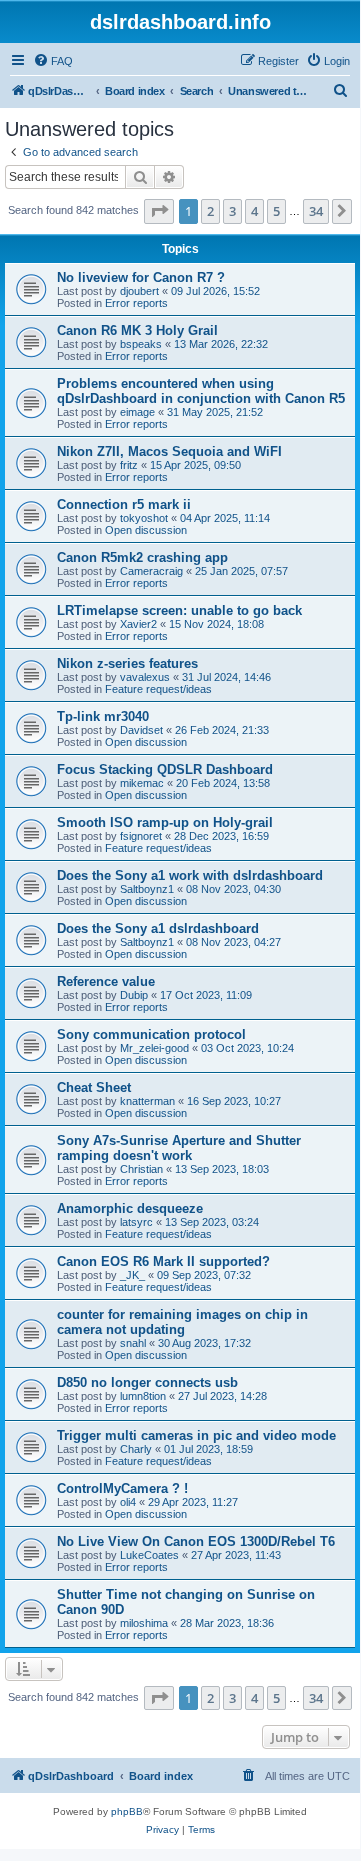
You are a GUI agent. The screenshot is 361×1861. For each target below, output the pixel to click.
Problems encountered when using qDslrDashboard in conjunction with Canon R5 (201, 391)
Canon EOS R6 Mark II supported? (163, 1261)
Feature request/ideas (158, 689)
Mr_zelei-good (154, 1048)
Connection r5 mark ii (124, 504)
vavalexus (145, 677)
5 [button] (276, 211)
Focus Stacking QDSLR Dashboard (165, 769)
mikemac (142, 783)
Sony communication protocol (151, 1034)
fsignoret (141, 836)
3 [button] (232, 211)
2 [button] (210, 211)
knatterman (147, 1101)
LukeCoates (149, 1555)
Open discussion (146, 530)
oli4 (128, 1502)
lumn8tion (143, 1396)
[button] (159, 211)
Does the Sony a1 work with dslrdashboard (190, 875)
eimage (137, 412)
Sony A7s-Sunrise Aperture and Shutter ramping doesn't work (179, 1148)
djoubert (139, 291)
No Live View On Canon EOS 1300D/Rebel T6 (196, 1541)
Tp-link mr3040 (103, 716)
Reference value (106, 981)
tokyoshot (144, 518)
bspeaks (141, 344)
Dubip (134, 995)
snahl (133, 1343)
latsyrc (136, 1222)
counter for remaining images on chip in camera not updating (182, 1322)
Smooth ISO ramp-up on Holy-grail (165, 822)
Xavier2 (138, 624)
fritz (129, 465)
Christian (141, 1169)
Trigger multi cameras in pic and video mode (196, 1435)
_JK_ (132, 1275)
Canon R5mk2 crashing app (142, 557)
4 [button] (254, 211)
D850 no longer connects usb (147, 1382)
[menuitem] (53, 61)
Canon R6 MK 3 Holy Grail (137, 330)
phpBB (127, 1811)
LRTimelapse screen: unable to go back (179, 610)
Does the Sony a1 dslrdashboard (158, 928)
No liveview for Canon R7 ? (141, 277)
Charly (136, 1449)
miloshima (144, 1623)
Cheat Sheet (94, 1087)
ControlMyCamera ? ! (122, 1488)
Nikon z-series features (127, 663)
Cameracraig (151, 571)
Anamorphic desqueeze (130, 1208)
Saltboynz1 (147, 889)
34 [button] (316, 211)
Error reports (136, 303)
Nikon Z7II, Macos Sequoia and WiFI (169, 451)
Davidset (141, 730)
